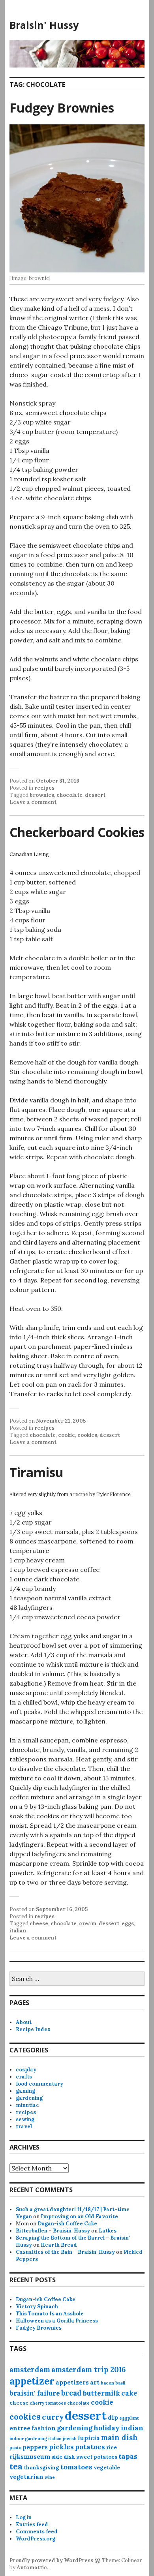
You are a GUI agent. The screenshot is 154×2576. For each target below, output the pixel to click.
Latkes (108, 2231)
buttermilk (101, 2393)
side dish (63, 2457)
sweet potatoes (97, 2457)
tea (16, 2466)
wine (50, 2477)
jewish (70, 2439)
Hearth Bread (59, 2245)
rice (112, 2447)
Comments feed (37, 2532)
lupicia (89, 2438)
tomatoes (76, 2467)
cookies (87, 1435)
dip (113, 2417)
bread (71, 2393)
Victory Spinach (37, 2307)
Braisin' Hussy (44, 25)
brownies (42, 795)
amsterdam (30, 2370)
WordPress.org (36, 2539)
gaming (25, 2091)
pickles (61, 2447)
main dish (119, 2438)
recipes (44, 788)
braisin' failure (35, 2393)
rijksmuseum (30, 2457)
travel (24, 2126)
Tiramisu (37, 1472)
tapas (128, 2456)
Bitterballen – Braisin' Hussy (53, 2231)
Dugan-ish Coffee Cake (67, 2224)
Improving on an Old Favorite (79, 2216)
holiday (107, 2428)
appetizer (32, 2381)
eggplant (129, 2418)
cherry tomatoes (48, 2403)
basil (120, 2383)
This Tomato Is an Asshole (50, 2314)
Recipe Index (33, 2029)
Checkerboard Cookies (77, 832)
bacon (107, 2383)
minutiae (27, 2105)
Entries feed (32, 2524)
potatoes (90, 2447)
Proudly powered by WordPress (51, 2560)
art (95, 2382)
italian (18, 1931)
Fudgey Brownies (62, 108)
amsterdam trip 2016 (88, 2370)
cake (129, 2393)
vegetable (107, 2468)
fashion (44, 2428)
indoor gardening (28, 2439)
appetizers (72, 2382)
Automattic (32, 2568)
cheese (39, 1924)
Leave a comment (33, 802)
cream (88, 1924)
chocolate (69, 795)
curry (53, 2417)
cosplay (26, 2070)
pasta (15, 2448)
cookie (67, 1435)
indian (132, 2428)
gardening (29, 2098)
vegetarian (26, 2477)
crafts (24, 2077)
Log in (24, 2517)
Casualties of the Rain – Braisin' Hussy (65, 2252)
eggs (128, 1924)
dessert (95, 795)
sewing (25, 2119)
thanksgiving (41, 2468)
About (24, 2022)
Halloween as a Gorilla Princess (57, 2321)
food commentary (39, 2084)
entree (20, 2428)
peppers (35, 2447)
